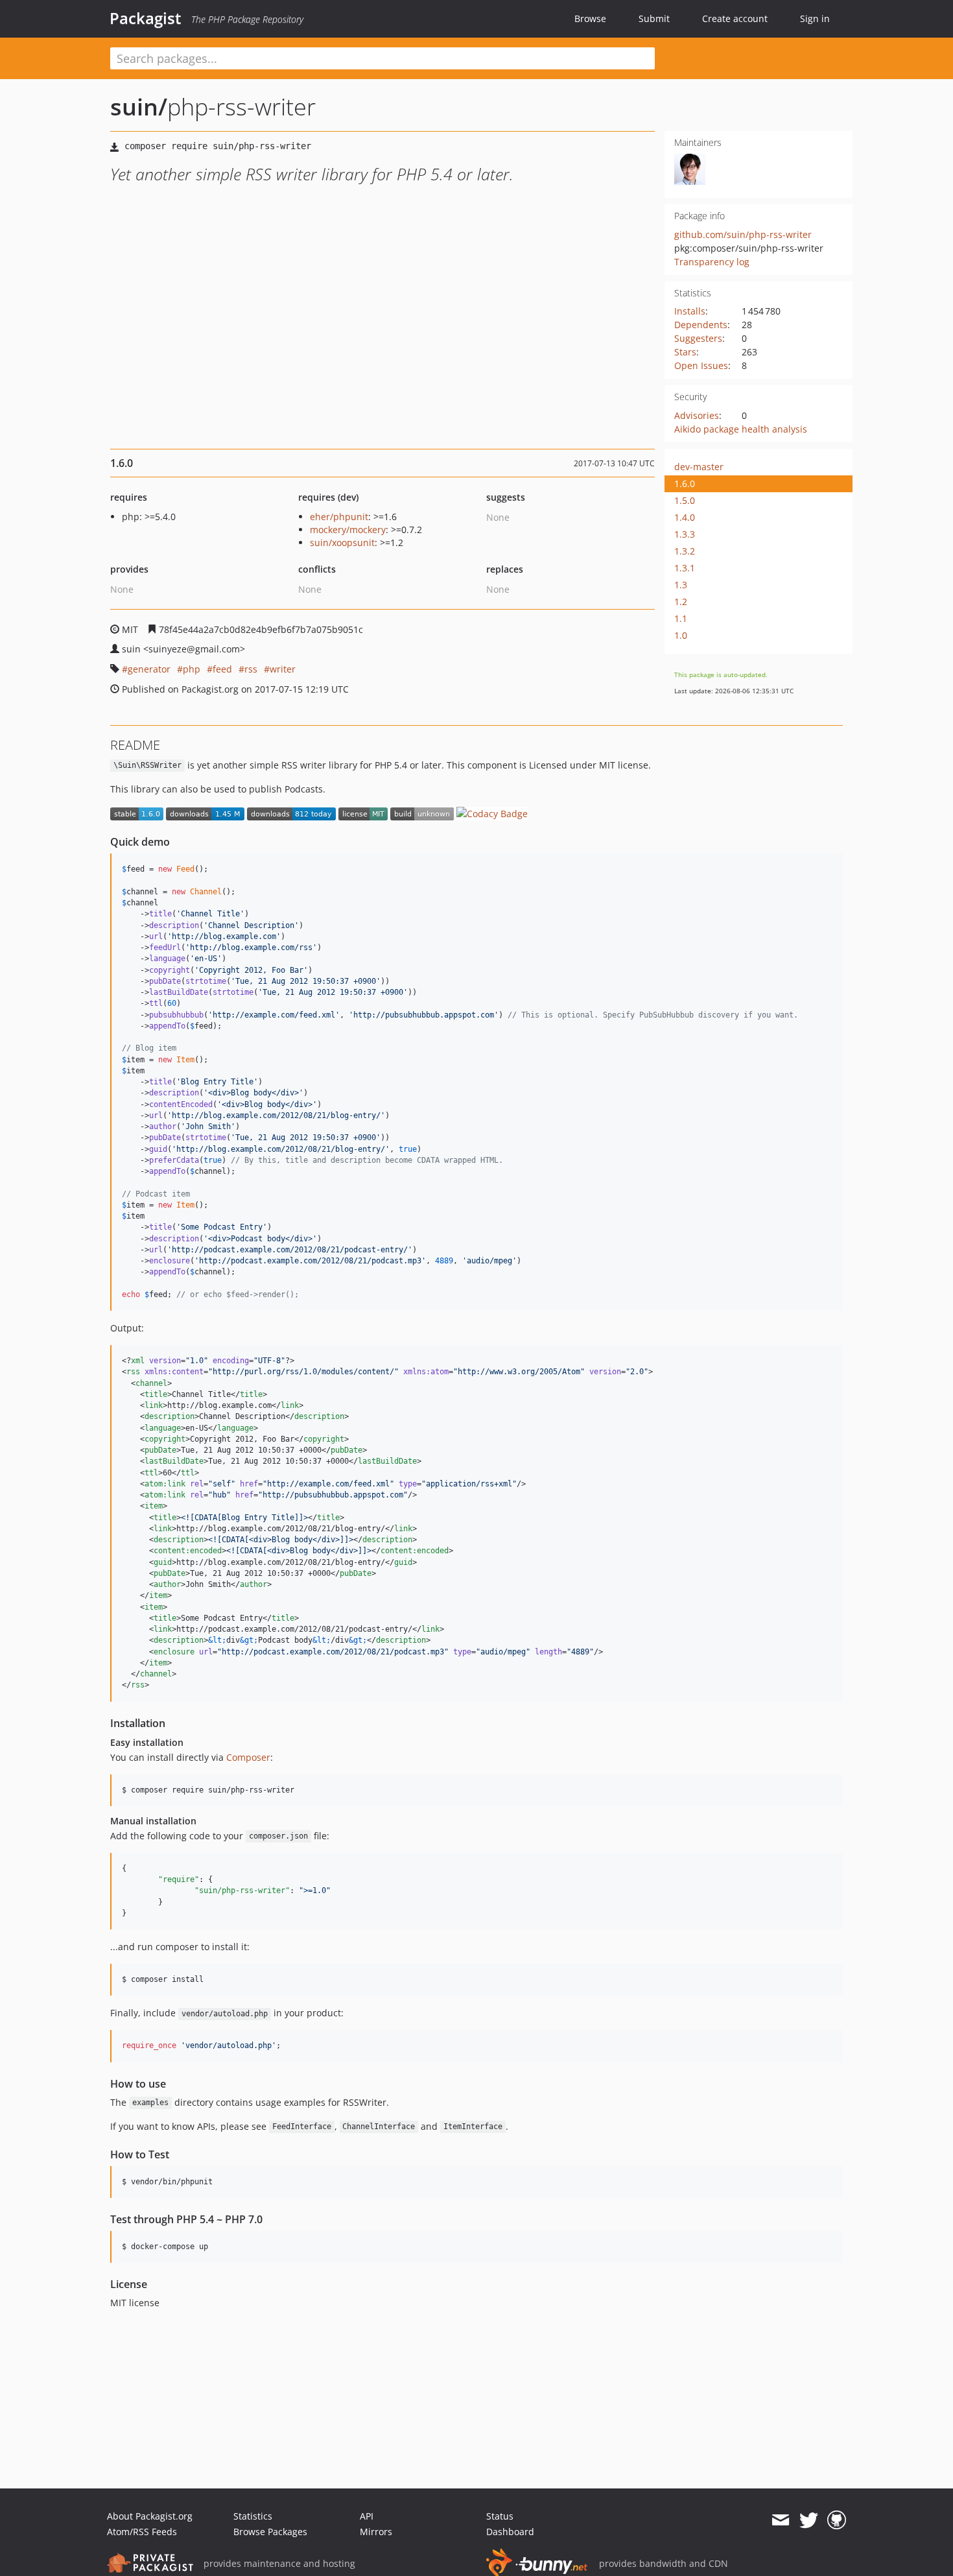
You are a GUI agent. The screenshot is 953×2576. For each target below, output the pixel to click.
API (367, 2516)
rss (251, 669)
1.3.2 (685, 551)
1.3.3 (685, 534)
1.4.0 (685, 517)
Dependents (701, 325)
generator (149, 669)
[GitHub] (837, 2520)
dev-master (699, 467)
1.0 (681, 635)
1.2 (681, 602)
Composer (248, 1757)
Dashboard (510, 2532)
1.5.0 (685, 500)
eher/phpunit (339, 517)
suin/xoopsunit (342, 543)
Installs (690, 311)
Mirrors (376, 2532)
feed (222, 669)
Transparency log (712, 262)
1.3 (681, 585)
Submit (654, 18)
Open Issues (701, 365)
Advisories (697, 415)
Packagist (146, 18)
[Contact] (780, 2520)
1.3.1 (685, 568)
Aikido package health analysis (741, 429)
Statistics (253, 2516)
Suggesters (698, 338)
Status (500, 2516)
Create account (735, 18)
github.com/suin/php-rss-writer (743, 234)
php (192, 669)
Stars (685, 352)
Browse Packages (270, 2532)
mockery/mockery (348, 530)
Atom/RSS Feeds (142, 2532)
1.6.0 (685, 483)
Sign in (815, 18)
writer (283, 669)
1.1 (681, 618)
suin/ (139, 107)
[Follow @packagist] (809, 2520)
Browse (590, 18)
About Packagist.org (150, 2516)
